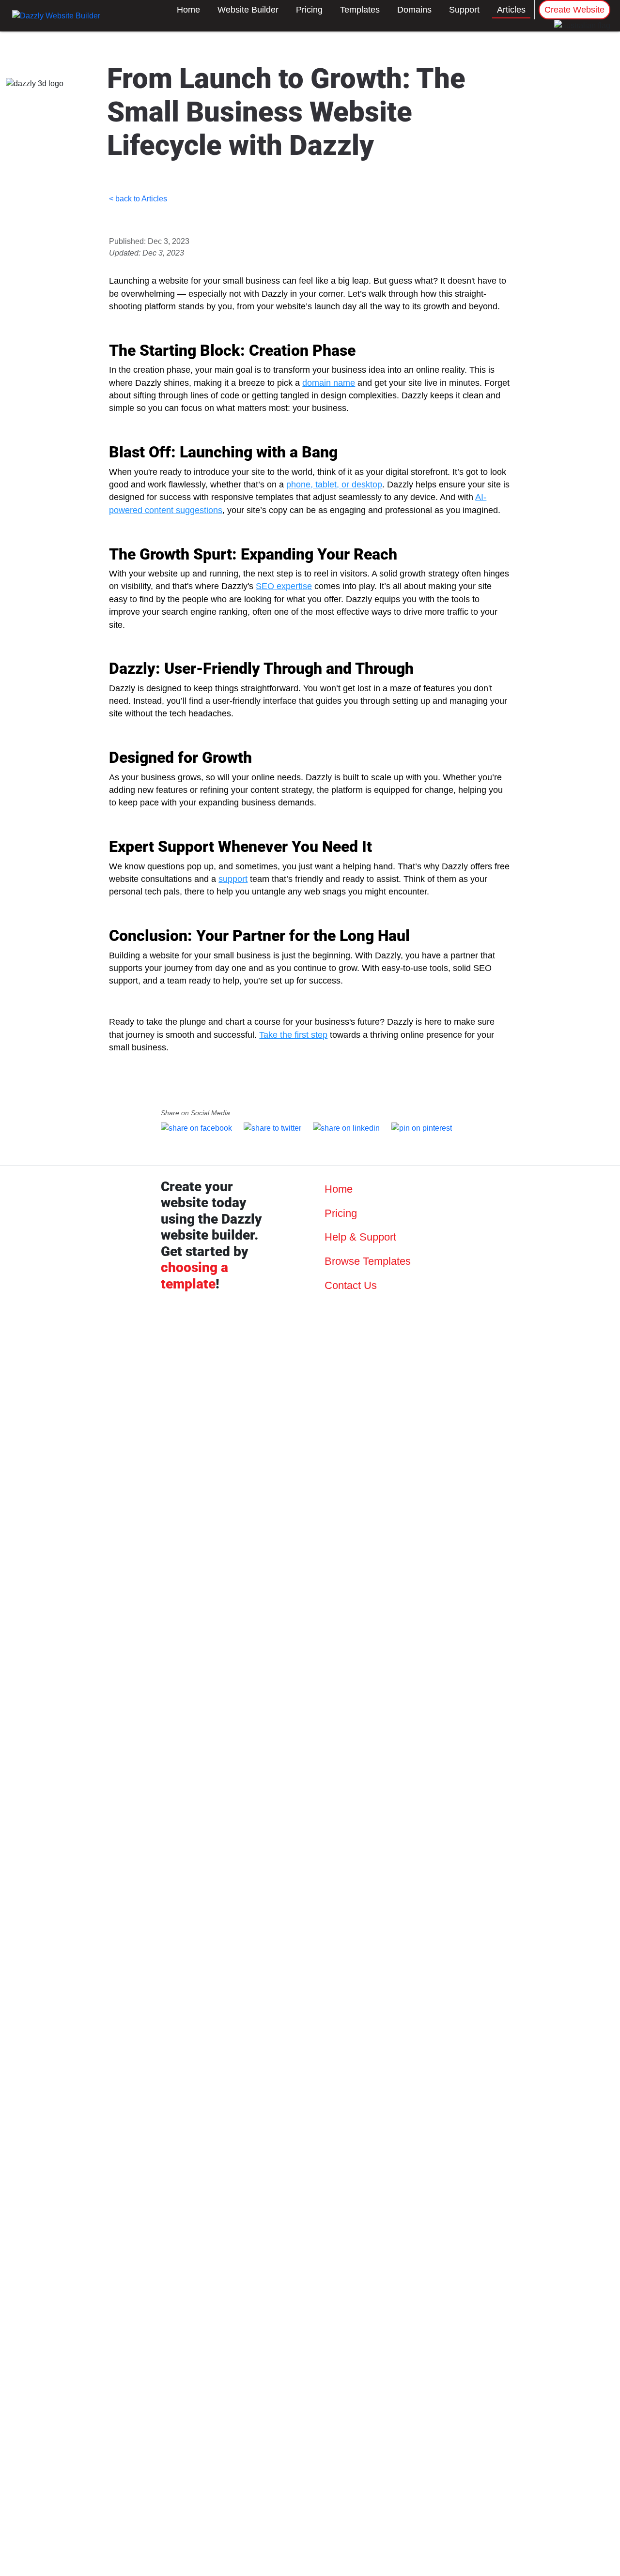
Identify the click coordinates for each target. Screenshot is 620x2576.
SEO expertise (284, 586)
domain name (329, 383)
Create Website (574, 10)
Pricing (309, 10)
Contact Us (349, 1285)
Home (188, 10)
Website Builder (248, 10)
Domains (414, 10)
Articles (511, 10)
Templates (360, 10)
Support (464, 10)
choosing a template (194, 1276)
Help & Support (359, 1237)
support (233, 879)
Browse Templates (366, 1261)
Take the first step (293, 1035)
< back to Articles (138, 199)
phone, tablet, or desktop (334, 485)
